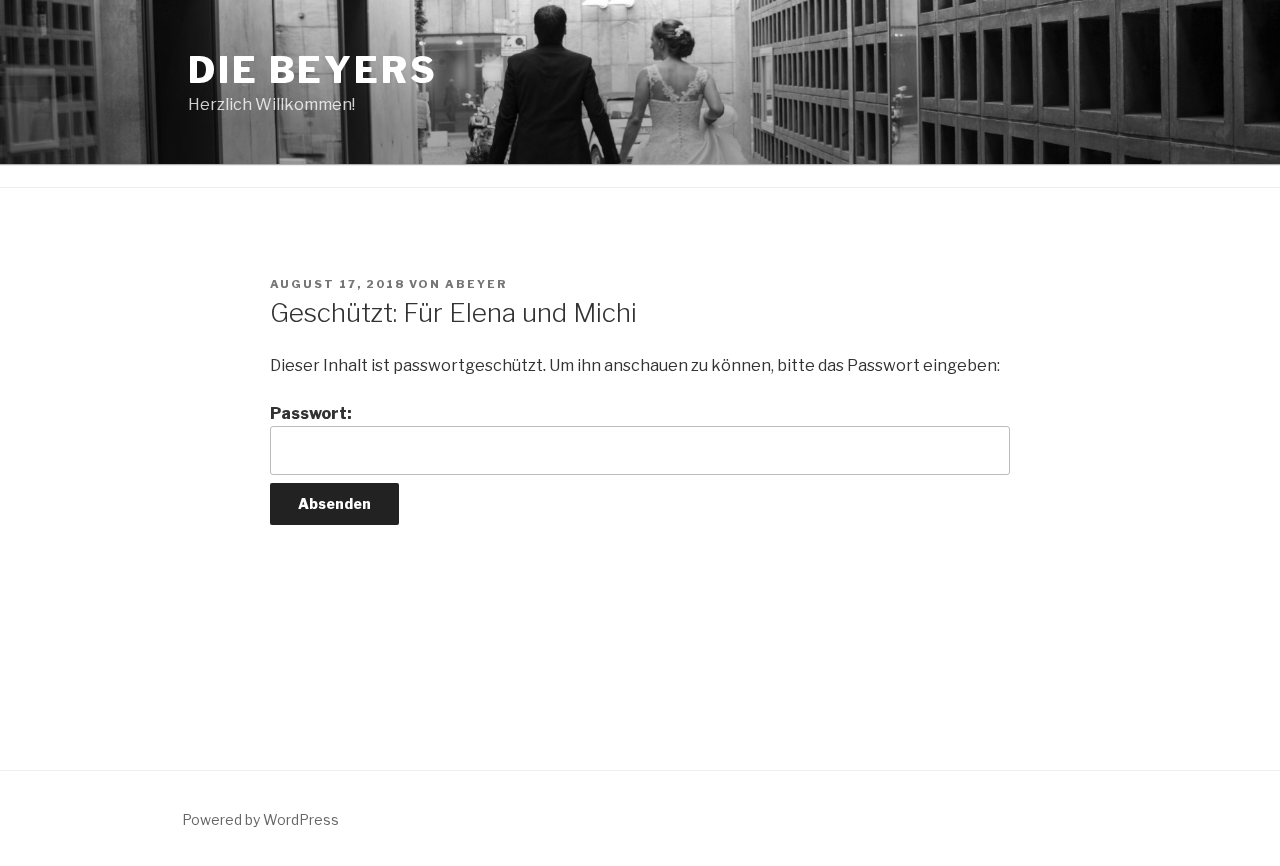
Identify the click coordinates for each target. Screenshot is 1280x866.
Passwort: (311, 413)
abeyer (476, 284)
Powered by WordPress (260, 819)
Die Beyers (313, 70)
